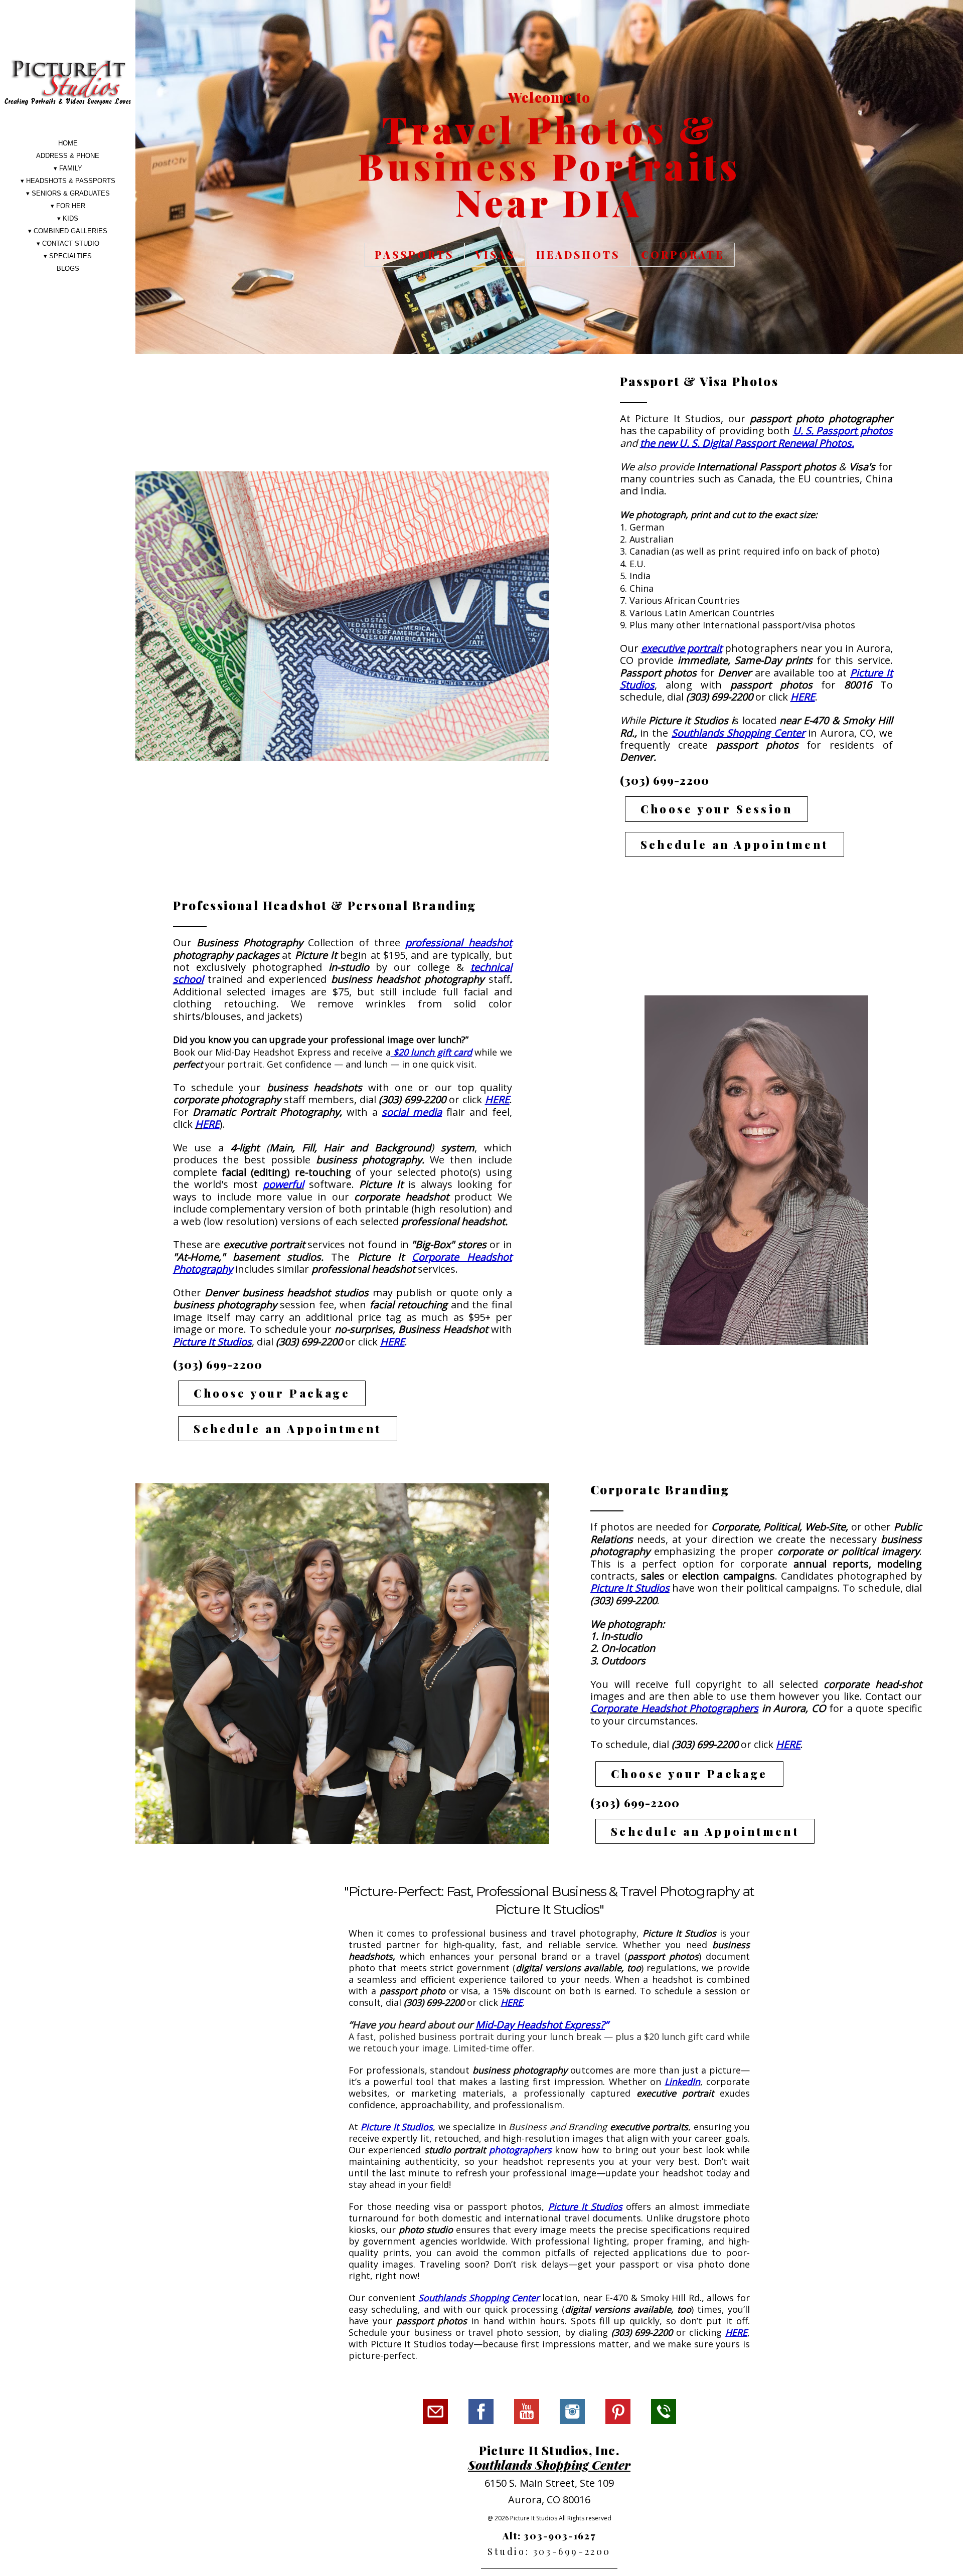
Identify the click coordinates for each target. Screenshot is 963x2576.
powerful (283, 1184)
